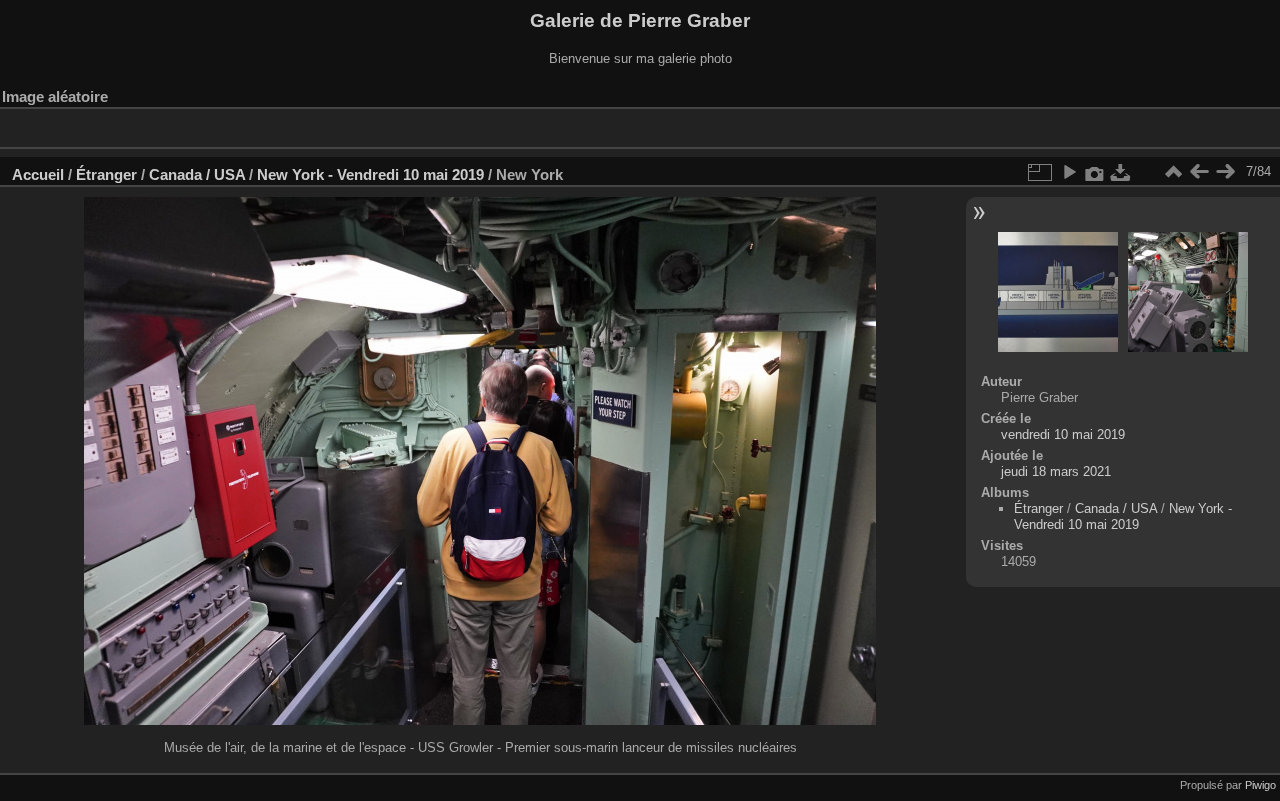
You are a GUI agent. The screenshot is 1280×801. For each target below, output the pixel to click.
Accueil (38, 174)
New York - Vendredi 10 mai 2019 (370, 174)
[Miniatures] (1173, 172)
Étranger (106, 174)
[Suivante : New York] (1225, 172)
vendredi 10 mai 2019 (1063, 434)
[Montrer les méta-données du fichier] (1095, 172)
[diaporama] (1069, 172)
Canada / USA (197, 174)
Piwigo (1260, 785)
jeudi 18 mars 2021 (1056, 471)
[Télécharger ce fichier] (1121, 172)
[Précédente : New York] (1199, 172)
